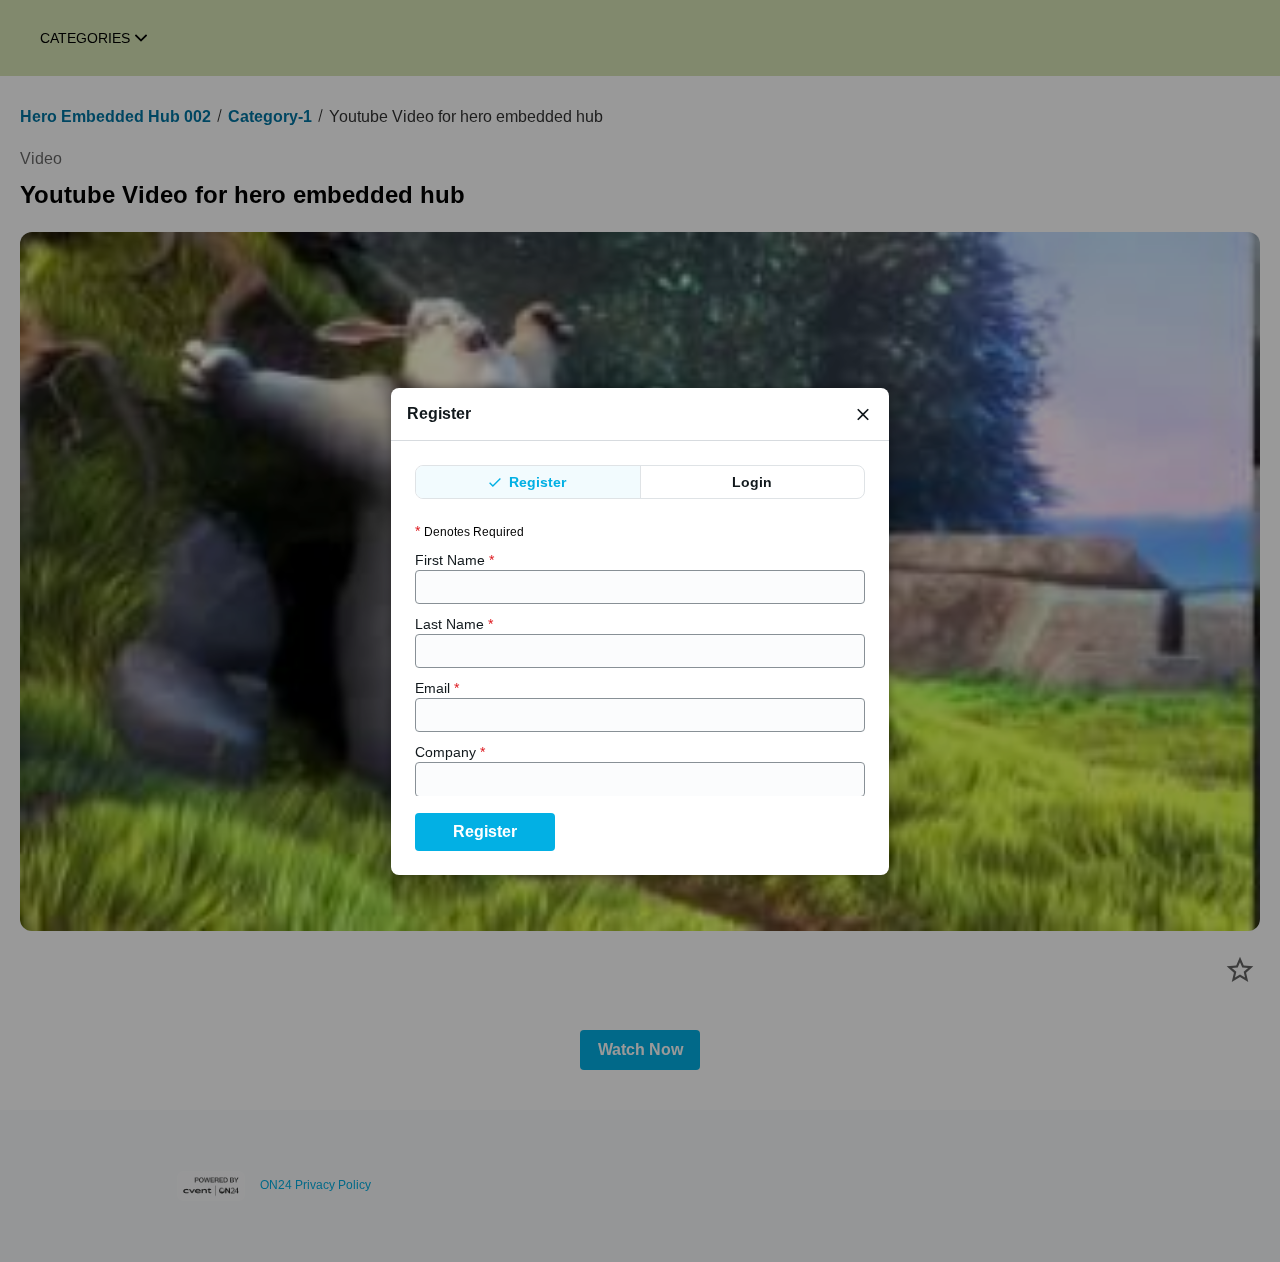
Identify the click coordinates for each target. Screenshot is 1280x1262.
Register (535, 482)
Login (752, 482)
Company (450, 752)
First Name (454, 559)
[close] (863, 414)
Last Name (454, 624)
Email (437, 688)
